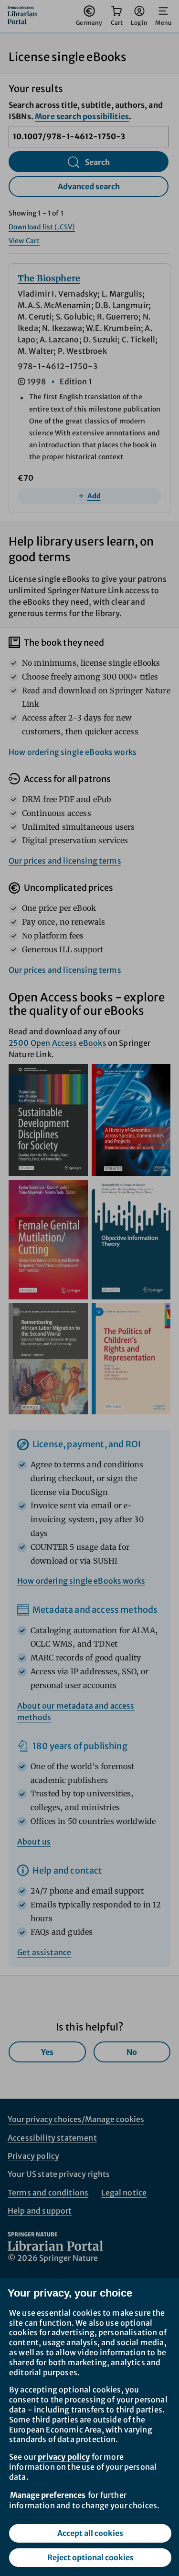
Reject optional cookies (90, 2557)
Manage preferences (48, 2495)
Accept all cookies (90, 2533)
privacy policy (64, 2457)
